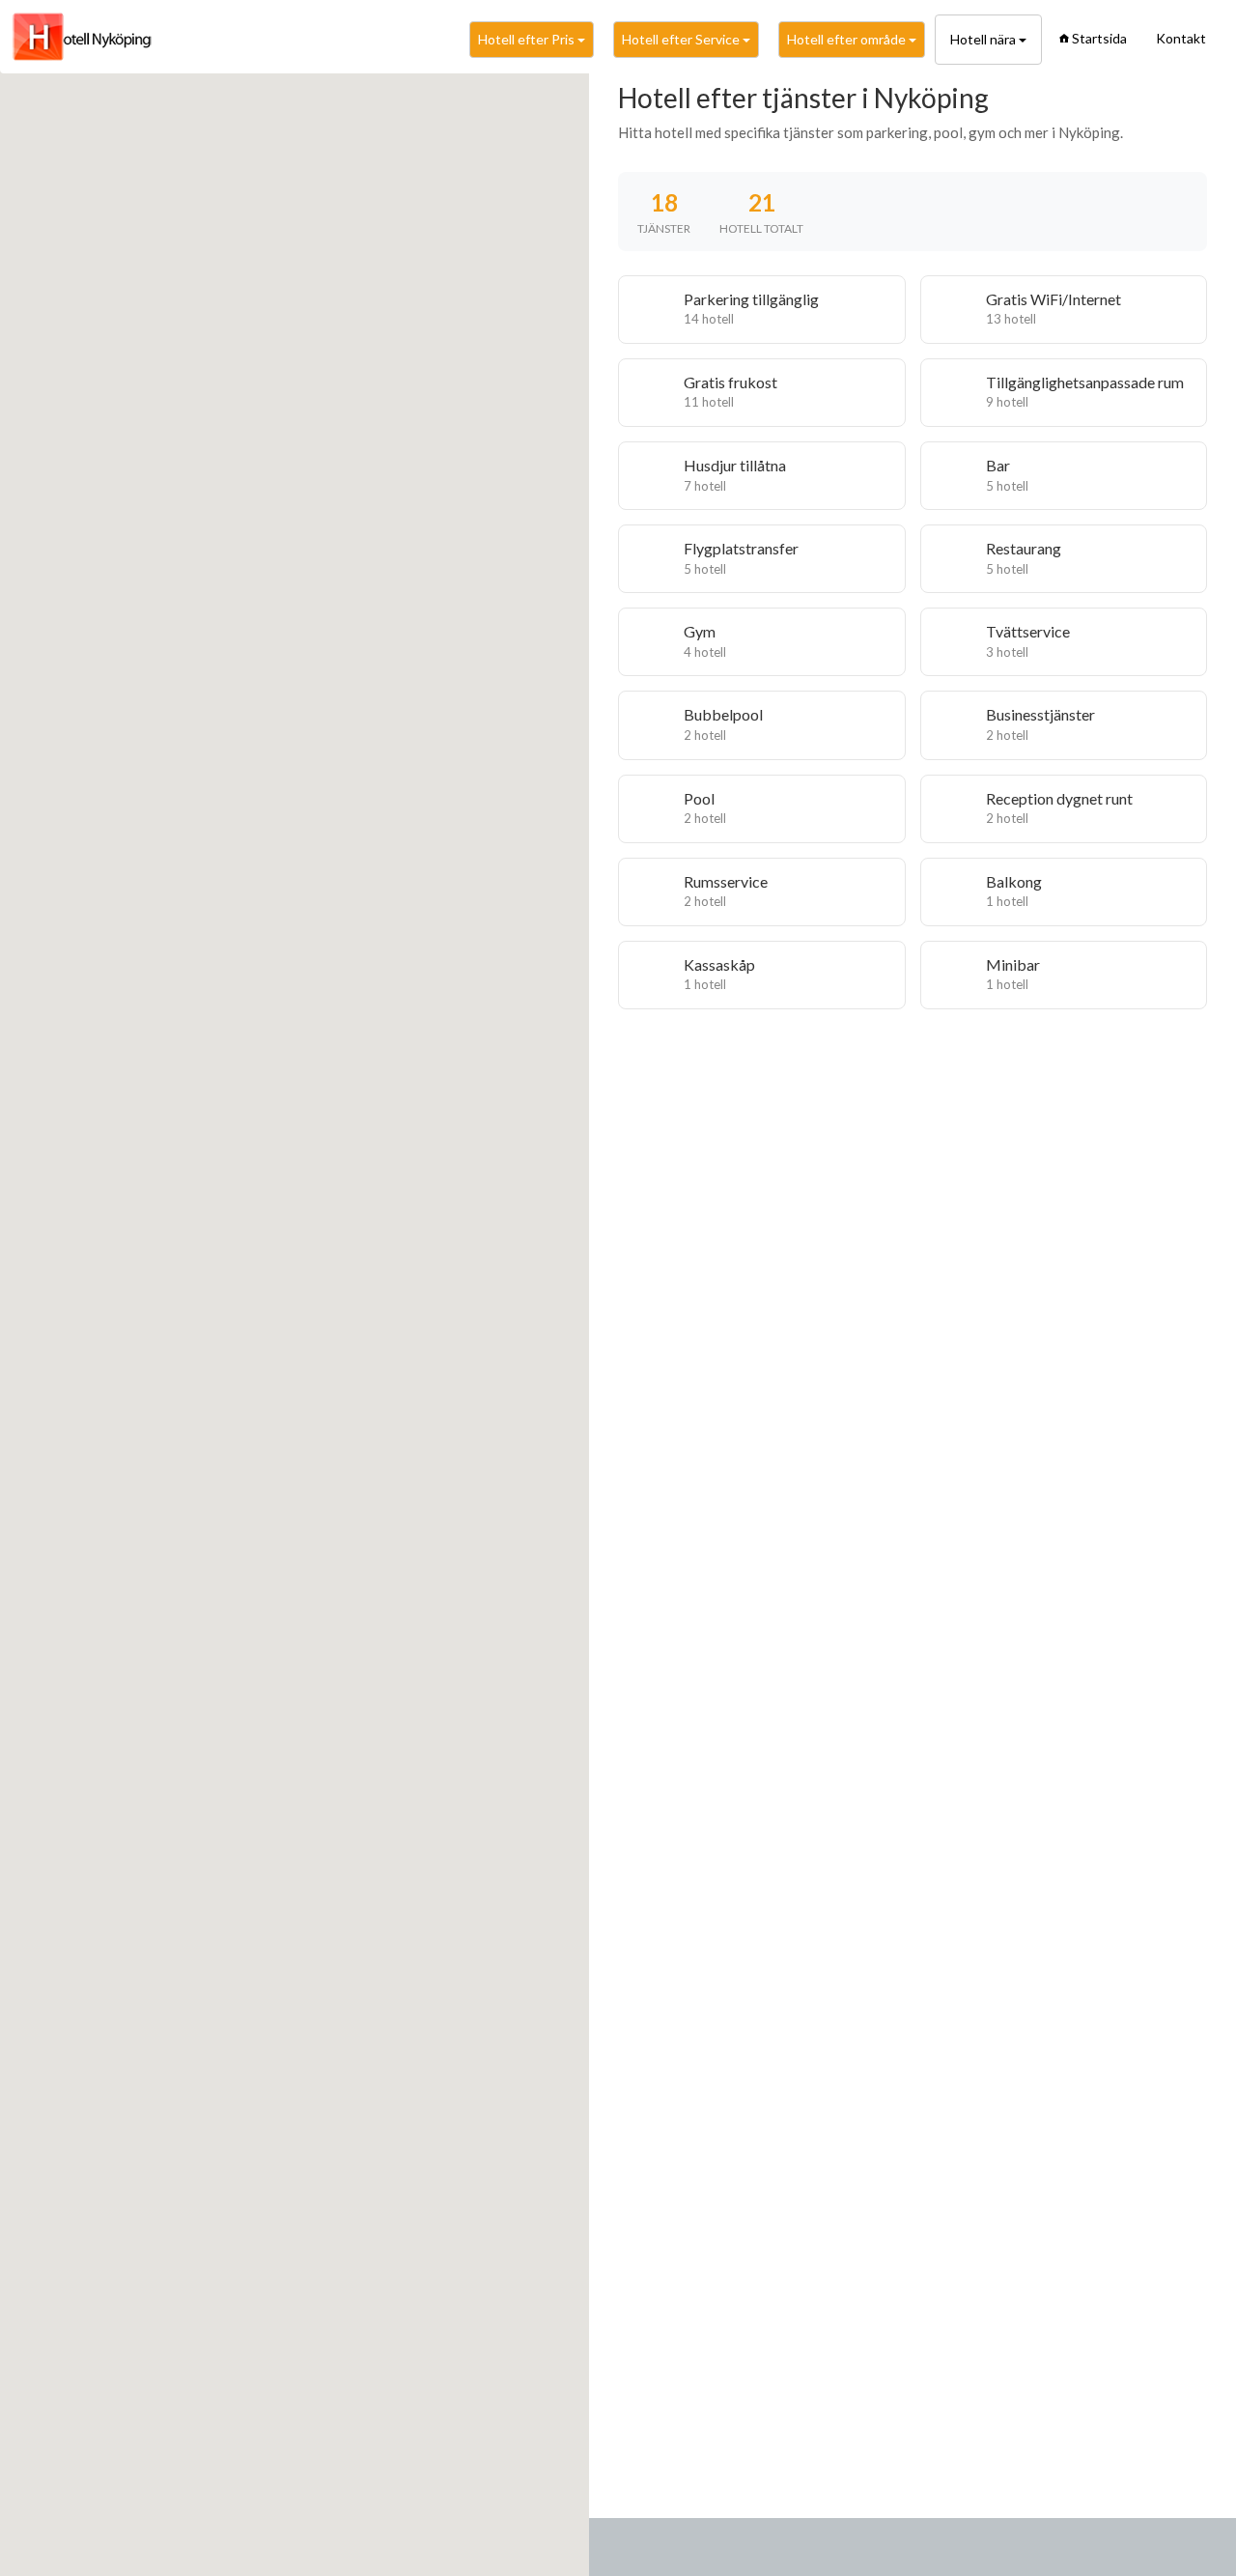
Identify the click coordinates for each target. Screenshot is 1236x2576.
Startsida (1099, 38)
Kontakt (1181, 38)
